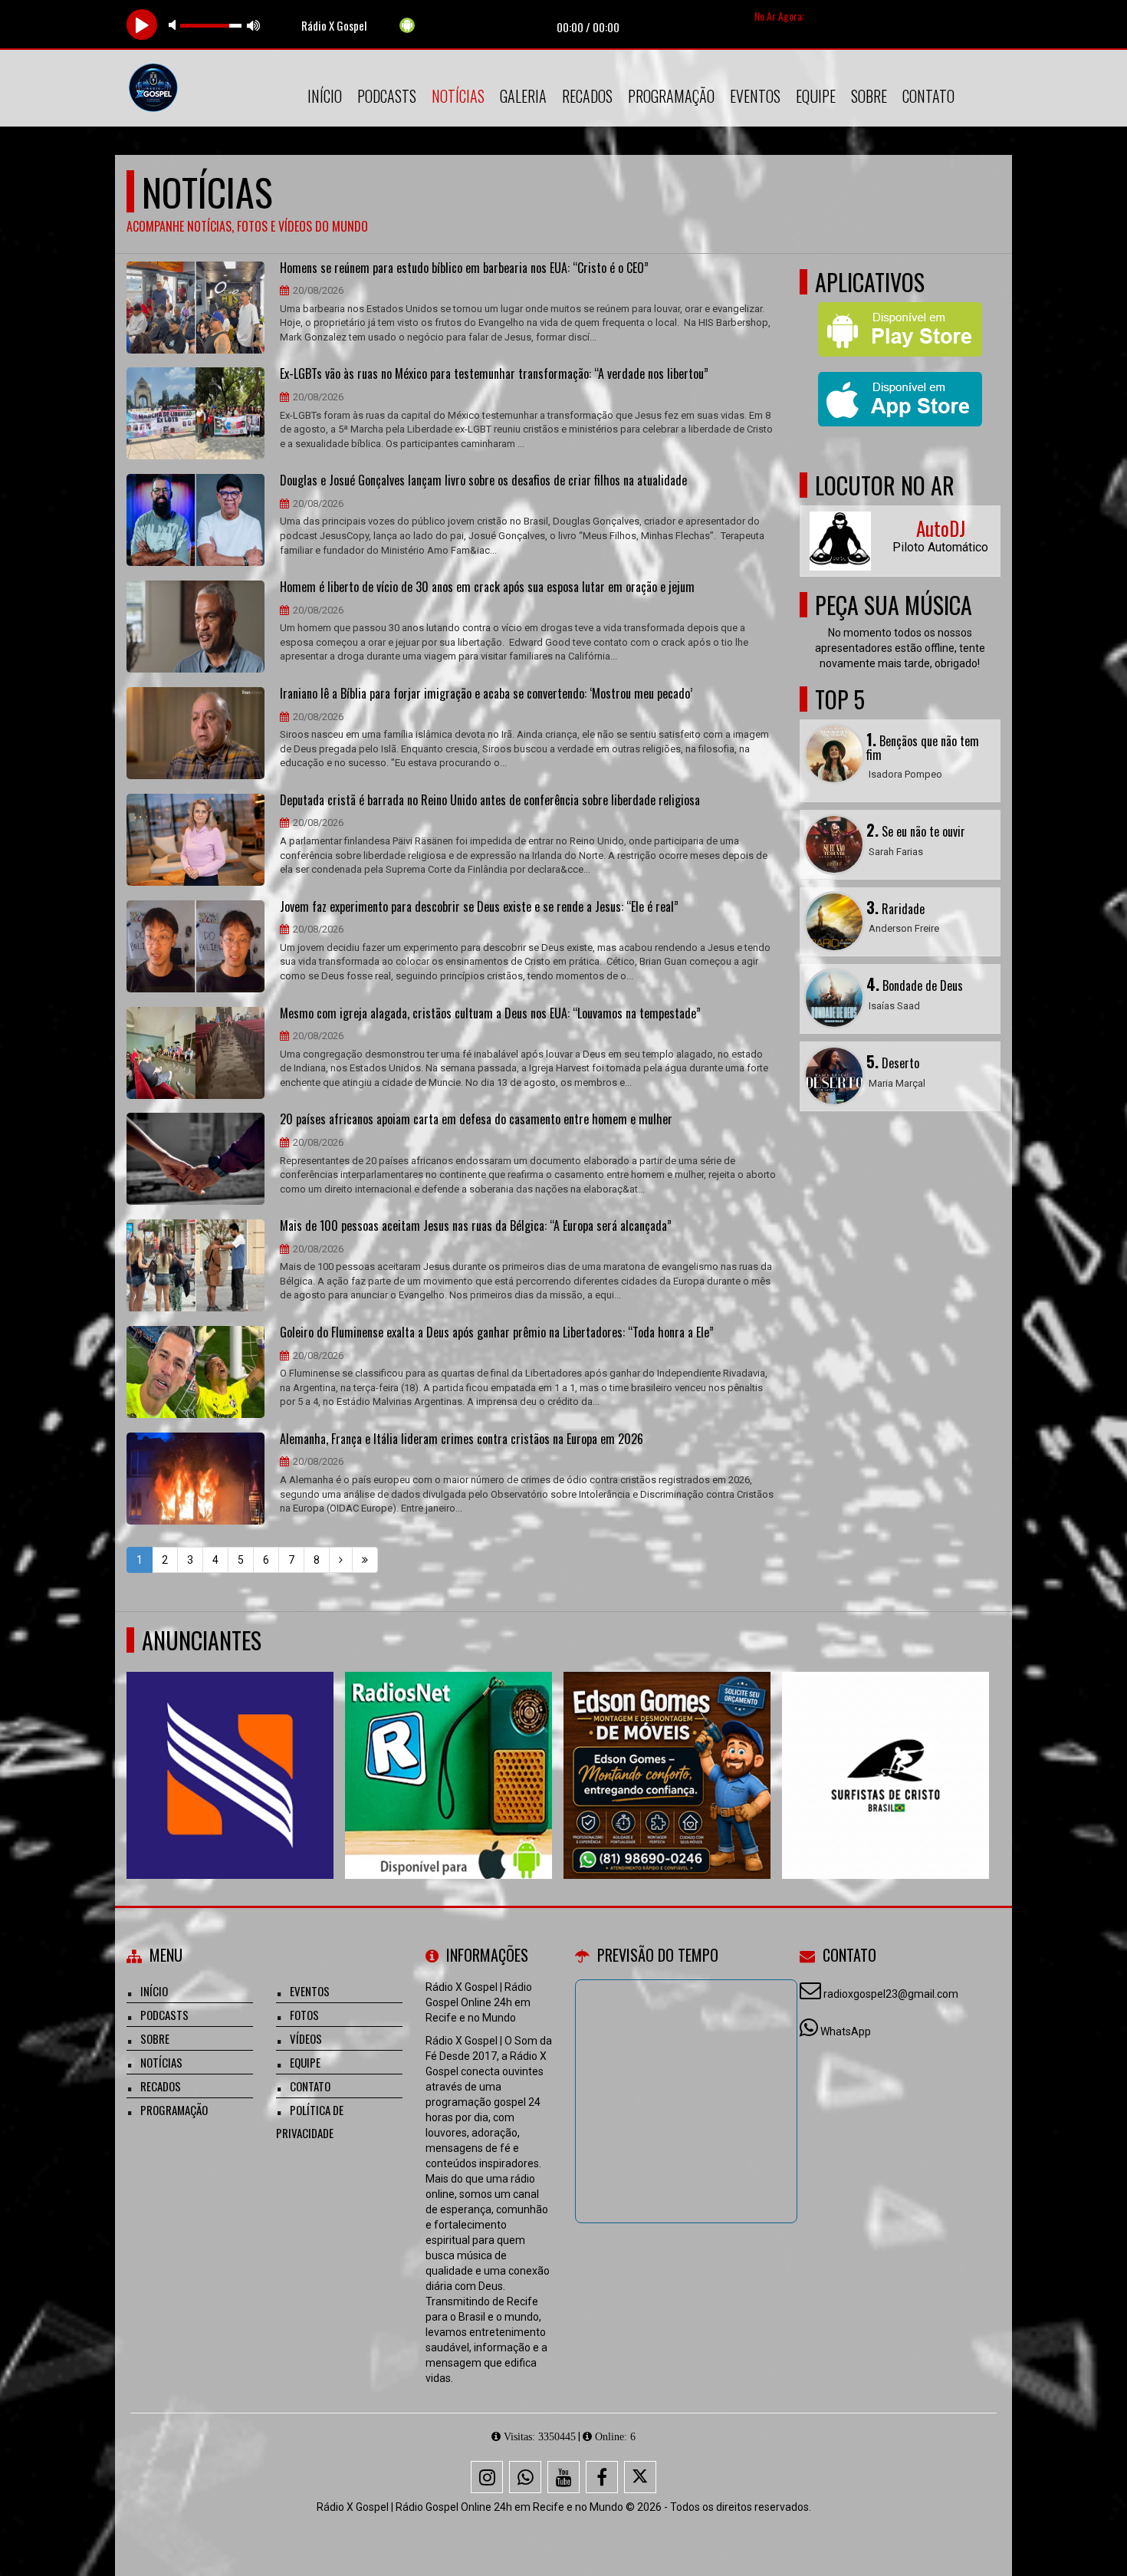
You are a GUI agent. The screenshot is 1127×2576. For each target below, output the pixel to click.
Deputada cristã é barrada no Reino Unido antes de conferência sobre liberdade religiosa (490, 801)
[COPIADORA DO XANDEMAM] (434, 1747)
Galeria (523, 96)
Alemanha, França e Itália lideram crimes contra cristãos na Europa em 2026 (462, 1439)
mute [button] (175, 25)
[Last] (365, 1560)
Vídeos (306, 2038)
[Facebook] (602, 2477)
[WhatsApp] (525, 2477)
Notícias (458, 96)
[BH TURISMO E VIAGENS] (871, 1747)
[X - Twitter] (640, 2477)
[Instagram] (487, 2477)
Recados (587, 96)
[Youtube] (563, 2477)
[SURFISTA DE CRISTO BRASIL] (216, 1747)
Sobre (869, 96)
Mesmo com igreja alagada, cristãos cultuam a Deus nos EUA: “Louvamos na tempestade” (490, 1014)
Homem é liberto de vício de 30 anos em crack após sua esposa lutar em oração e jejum (487, 587)
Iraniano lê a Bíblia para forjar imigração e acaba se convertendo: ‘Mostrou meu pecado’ (486, 694)
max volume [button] (254, 25)
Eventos (755, 96)
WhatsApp (846, 2032)
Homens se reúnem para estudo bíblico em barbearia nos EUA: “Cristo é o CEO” (464, 268)
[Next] (341, 1560)
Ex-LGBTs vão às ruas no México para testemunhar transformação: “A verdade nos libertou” (494, 374)
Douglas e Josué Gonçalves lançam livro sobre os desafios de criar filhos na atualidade (483, 481)
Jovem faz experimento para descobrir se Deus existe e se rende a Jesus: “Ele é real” (479, 907)
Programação (671, 96)
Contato (928, 96)
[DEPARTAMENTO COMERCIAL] (653, 1747)
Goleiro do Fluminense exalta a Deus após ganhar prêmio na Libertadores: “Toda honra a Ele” (497, 1333)
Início (325, 96)
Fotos (304, 2015)
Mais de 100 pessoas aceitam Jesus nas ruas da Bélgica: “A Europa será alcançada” (476, 1226)
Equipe (816, 96)
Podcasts (387, 96)
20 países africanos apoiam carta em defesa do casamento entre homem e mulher (476, 1120)
